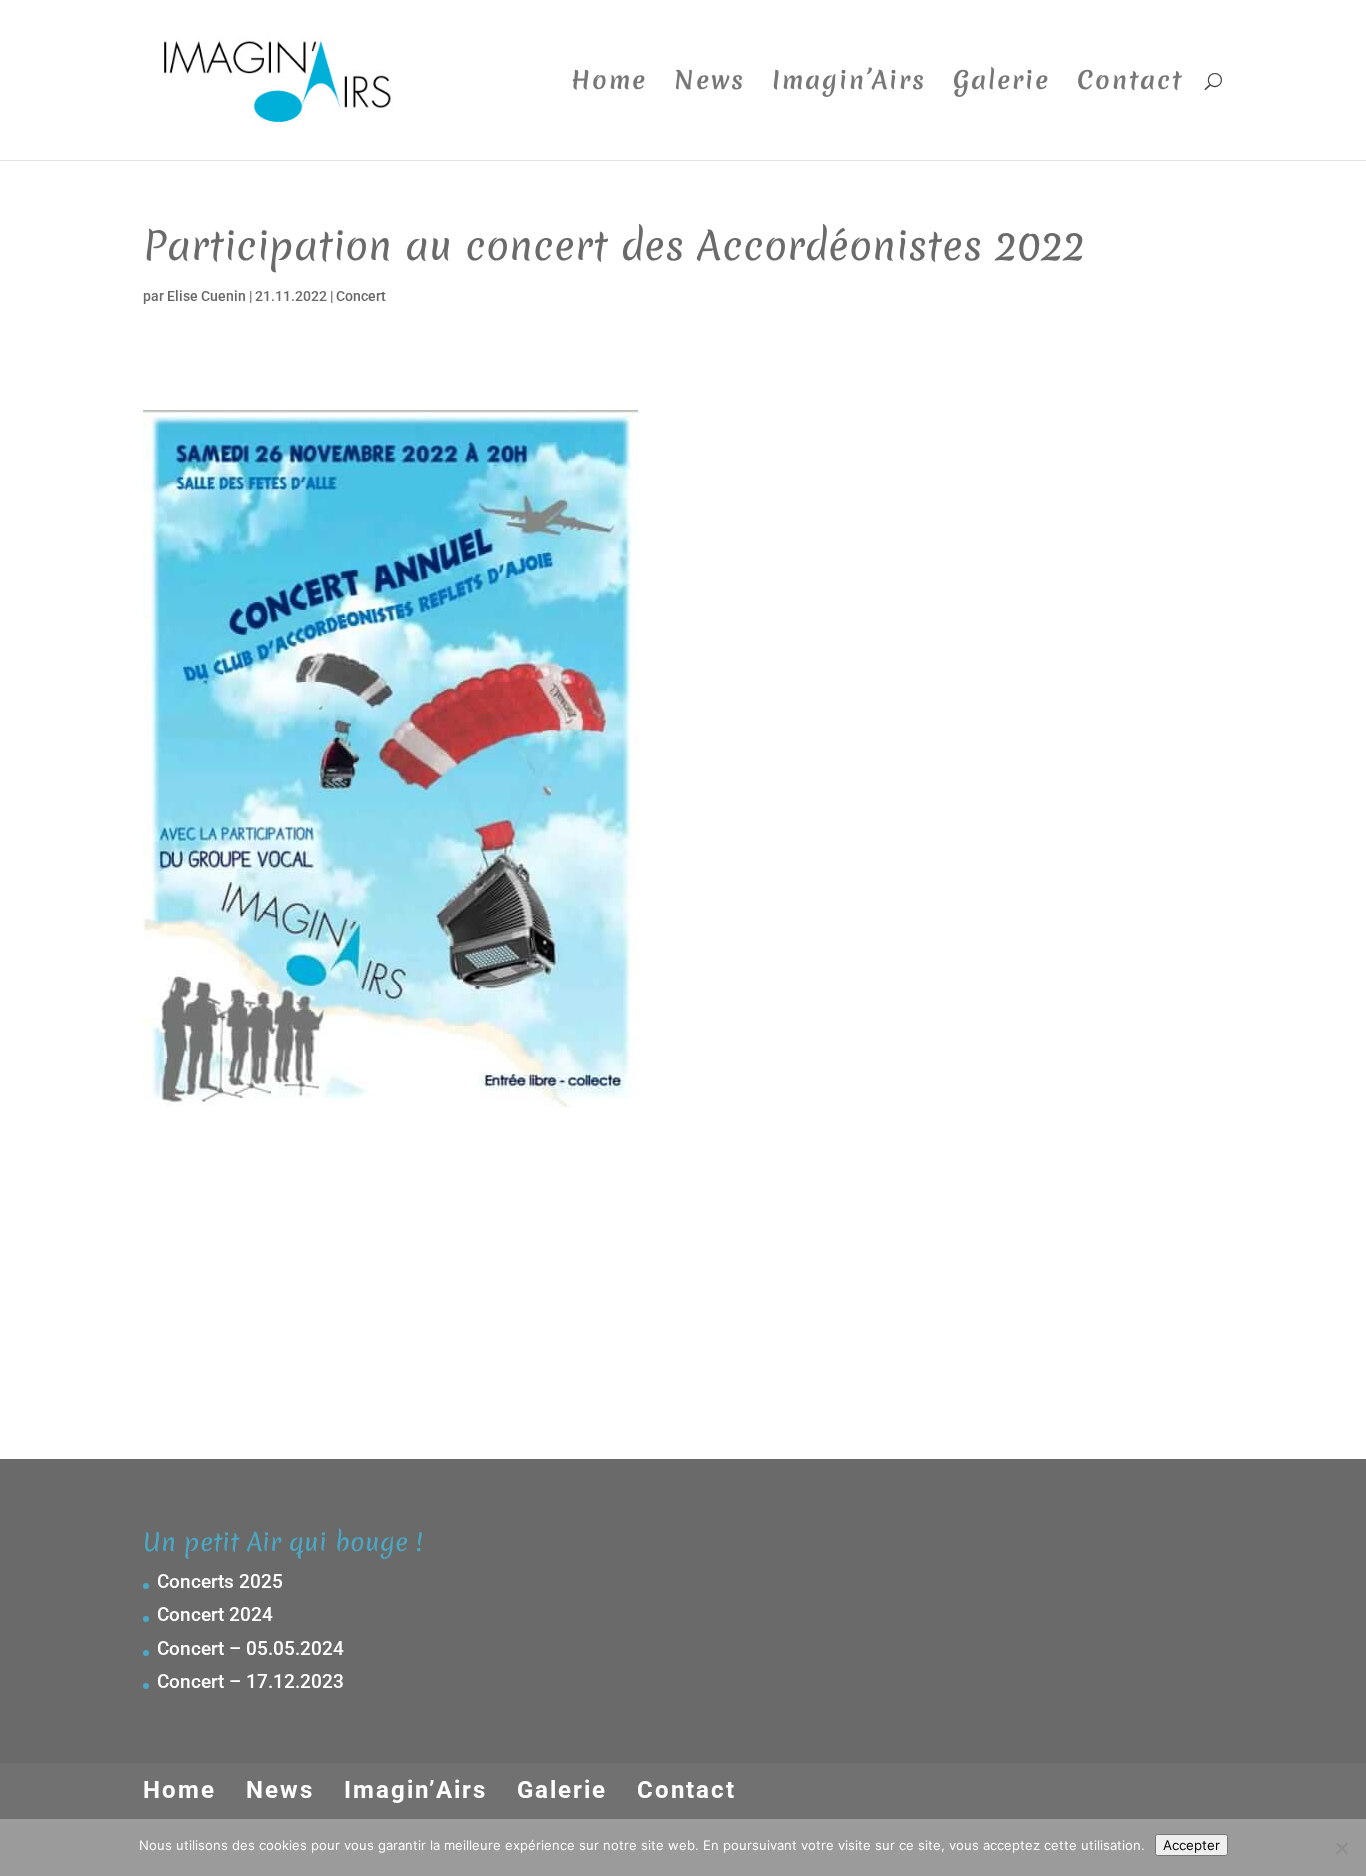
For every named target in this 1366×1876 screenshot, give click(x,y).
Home (609, 85)
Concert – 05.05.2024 (250, 1648)
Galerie (1001, 85)
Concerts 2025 (220, 1581)
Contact (1130, 85)
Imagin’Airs (849, 85)
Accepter (1191, 1845)
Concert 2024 (215, 1614)
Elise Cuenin (206, 296)
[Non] (1341, 1848)
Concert (361, 296)
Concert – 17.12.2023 (250, 1681)
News (709, 85)
